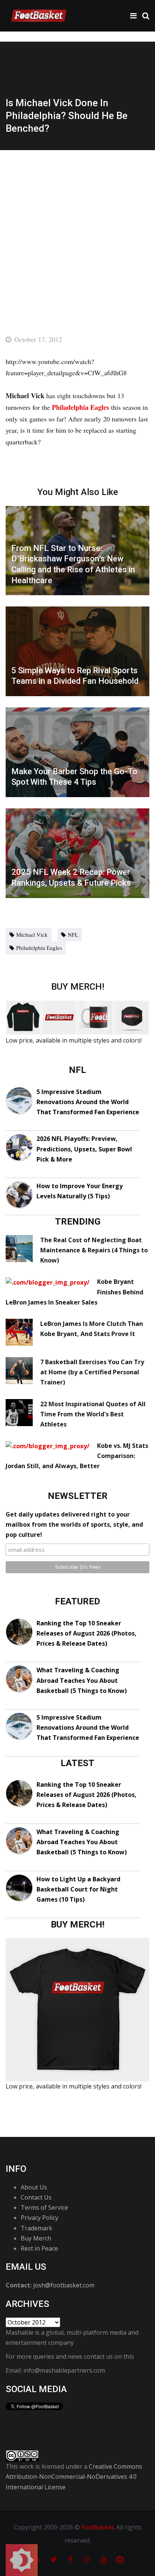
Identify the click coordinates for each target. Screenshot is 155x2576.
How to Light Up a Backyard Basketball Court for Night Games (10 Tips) (78, 1889)
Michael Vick (32, 934)
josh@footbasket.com (64, 2285)
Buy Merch (36, 2238)
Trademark (36, 2228)
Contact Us (36, 2197)
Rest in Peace (39, 2248)
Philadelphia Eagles (39, 948)
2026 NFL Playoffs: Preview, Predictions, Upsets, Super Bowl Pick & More (84, 1149)
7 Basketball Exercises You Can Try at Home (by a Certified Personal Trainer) (92, 1372)
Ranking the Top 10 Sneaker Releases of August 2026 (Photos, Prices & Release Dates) (87, 1633)
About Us (34, 2187)
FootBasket (97, 2527)
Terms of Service (44, 2207)
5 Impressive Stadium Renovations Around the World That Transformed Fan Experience (88, 1102)
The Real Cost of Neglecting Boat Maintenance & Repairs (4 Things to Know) (94, 1250)
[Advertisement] (77, 231)
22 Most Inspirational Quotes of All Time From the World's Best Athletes (93, 1414)
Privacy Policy (40, 2218)
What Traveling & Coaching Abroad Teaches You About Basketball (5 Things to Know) (82, 1680)
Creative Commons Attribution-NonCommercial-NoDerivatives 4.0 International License (74, 2477)
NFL (73, 934)
